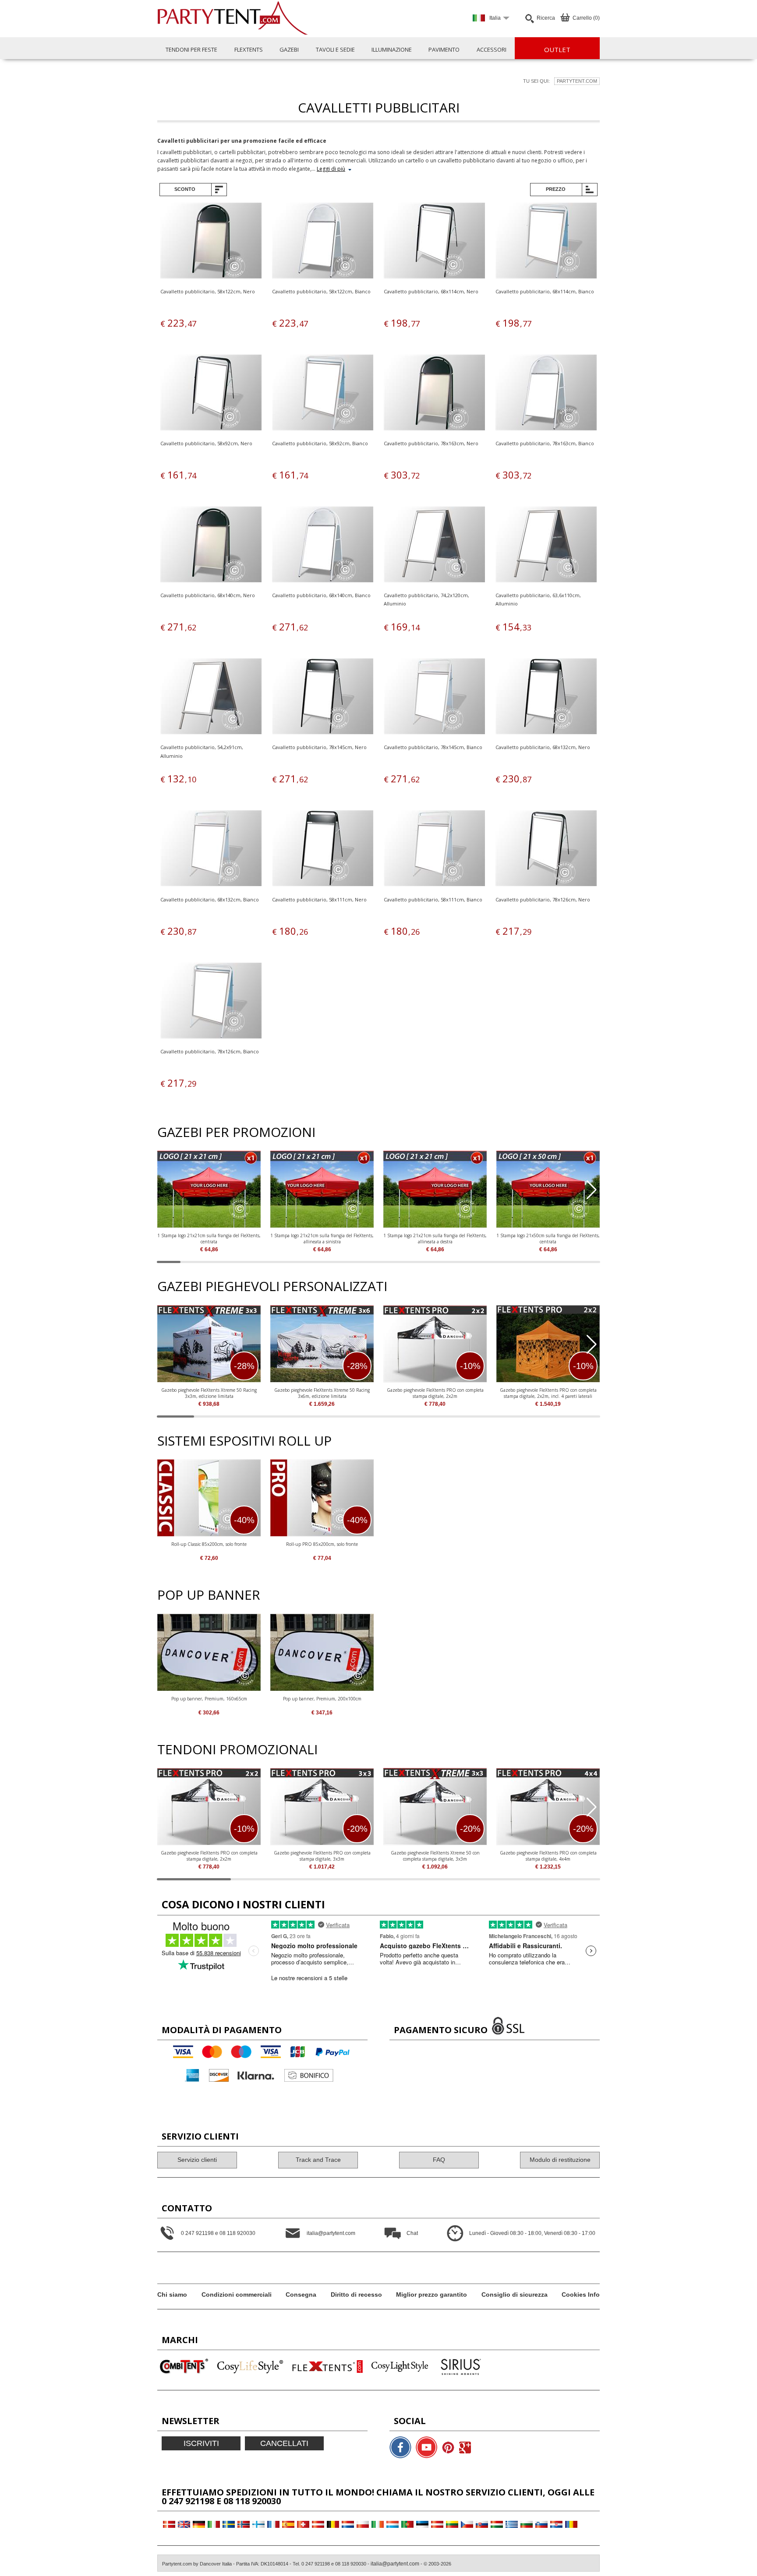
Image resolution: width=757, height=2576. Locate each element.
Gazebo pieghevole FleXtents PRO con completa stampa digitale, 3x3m (322, 1856)
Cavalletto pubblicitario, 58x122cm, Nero (208, 291)
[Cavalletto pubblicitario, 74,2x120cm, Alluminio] (434, 546)
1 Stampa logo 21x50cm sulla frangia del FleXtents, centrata (548, 1239)
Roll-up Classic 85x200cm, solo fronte (209, 1544)
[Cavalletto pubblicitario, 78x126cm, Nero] (546, 850)
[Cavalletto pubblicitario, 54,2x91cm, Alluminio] (211, 698)
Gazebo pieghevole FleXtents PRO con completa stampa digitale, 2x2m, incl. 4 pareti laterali (548, 1393)
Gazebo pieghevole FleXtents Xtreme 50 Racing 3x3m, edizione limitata (209, 1393)
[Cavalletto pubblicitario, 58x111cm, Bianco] (434, 850)
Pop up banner (209, 1595)
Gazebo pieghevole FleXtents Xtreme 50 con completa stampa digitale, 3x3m (435, 1856)
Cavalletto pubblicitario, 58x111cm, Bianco (433, 899)
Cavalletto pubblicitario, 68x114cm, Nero (431, 291)
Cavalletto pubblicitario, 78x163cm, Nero (431, 443)
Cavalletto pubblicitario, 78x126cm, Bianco (210, 1051)
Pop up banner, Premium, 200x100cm (322, 1699)
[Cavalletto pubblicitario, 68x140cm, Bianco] (323, 546)
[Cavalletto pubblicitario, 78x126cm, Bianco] (211, 1002)
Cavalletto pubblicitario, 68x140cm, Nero (208, 595)
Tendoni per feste (191, 49)
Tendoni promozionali (237, 1749)
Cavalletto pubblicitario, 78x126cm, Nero (543, 899)
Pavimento (444, 49)
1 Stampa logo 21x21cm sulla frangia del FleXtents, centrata (209, 1239)
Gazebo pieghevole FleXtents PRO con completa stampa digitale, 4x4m (548, 1856)
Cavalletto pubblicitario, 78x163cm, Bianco (545, 443)
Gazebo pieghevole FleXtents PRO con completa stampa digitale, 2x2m (435, 1393)
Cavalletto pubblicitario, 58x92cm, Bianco (320, 443)
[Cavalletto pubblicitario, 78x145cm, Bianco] (434, 698)
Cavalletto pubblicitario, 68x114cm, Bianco (545, 291)
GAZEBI (289, 49)
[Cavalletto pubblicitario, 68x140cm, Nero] (211, 546)
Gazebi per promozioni (236, 1132)
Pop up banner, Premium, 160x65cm (209, 1699)
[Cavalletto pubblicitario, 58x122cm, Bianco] (323, 242)
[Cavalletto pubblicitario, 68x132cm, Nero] (546, 698)
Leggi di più (331, 169)
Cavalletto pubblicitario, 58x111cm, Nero (319, 899)
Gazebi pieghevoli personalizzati (272, 1286)
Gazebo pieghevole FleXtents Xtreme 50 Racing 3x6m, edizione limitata (322, 1393)
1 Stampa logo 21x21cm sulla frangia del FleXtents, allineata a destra (435, 1239)
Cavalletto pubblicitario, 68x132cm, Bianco (210, 899)
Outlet (557, 49)
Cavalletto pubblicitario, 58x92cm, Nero (206, 443)
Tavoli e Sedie (335, 49)
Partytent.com (577, 81)
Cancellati (284, 2443)
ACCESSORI (492, 49)
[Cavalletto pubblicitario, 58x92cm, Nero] (211, 394)
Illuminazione (392, 49)
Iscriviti (201, 2443)
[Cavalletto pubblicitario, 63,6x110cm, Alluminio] (546, 546)
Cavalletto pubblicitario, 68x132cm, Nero (543, 747)
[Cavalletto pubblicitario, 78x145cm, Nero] (323, 698)
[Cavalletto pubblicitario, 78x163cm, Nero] (434, 394)
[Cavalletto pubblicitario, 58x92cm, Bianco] (323, 394)
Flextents (249, 49)
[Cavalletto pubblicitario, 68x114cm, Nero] (434, 242)
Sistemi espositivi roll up (244, 1441)
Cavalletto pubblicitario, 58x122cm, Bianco (321, 291)
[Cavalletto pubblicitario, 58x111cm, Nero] (323, 850)
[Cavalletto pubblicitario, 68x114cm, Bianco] (546, 242)
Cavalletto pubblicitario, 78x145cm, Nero (319, 747)
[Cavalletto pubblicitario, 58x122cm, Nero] (211, 242)
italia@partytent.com (395, 2564)
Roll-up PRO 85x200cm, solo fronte (322, 1544)
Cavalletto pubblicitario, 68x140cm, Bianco (321, 595)
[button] (592, 1190)
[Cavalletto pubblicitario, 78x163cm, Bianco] (546, 394)
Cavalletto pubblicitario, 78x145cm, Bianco (433, 747)
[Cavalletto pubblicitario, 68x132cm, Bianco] (211, 850)
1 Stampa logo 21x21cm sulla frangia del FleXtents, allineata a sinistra (322, 1239)
